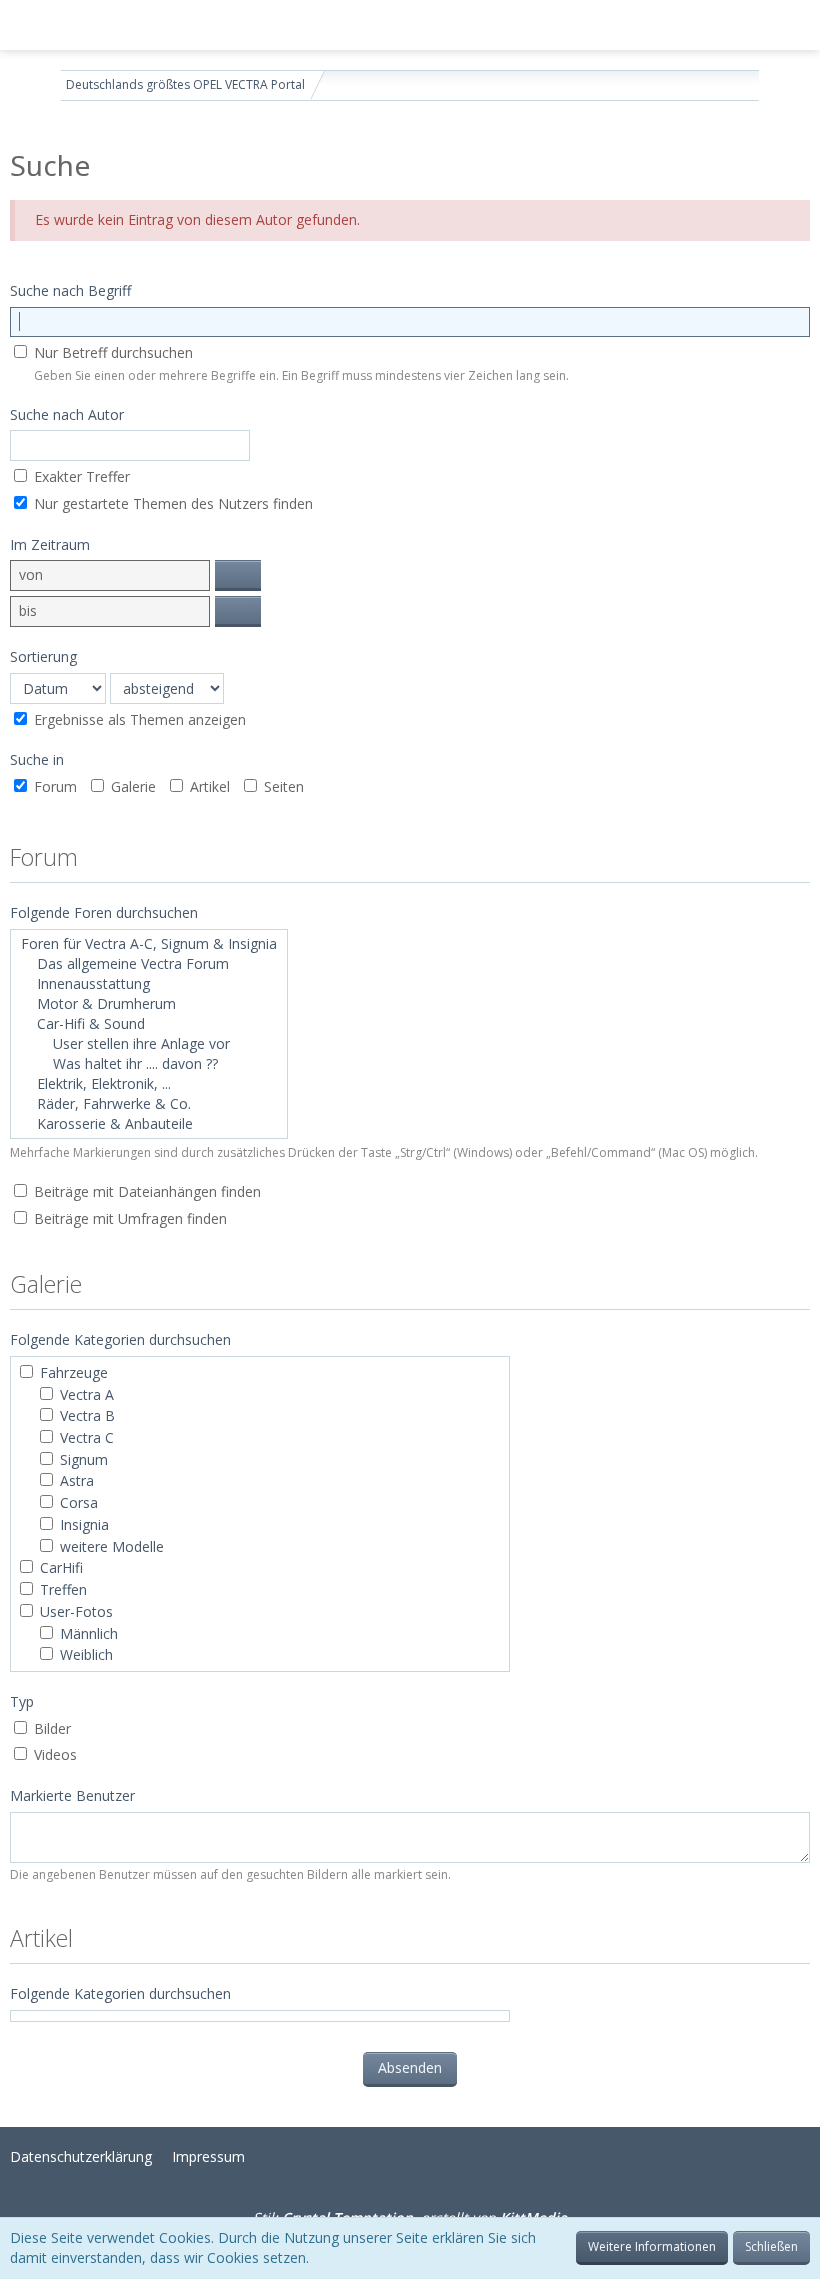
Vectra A (85, 1394)
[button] (26, 25)
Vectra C (85, 1437)
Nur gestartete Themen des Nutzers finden (171, 503)
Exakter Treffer (80, 476)
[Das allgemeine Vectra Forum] (149, 964)
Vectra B (85, 1415)
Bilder (50, 1728)
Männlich (87, 1633)
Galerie (131, 786)
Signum (82, 1459)
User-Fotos (74, 1611)
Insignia (82, 1524)
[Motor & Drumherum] (149, 1004)
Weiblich (84, 1654)
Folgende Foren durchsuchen (104, 912)
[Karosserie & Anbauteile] (149, 1124)
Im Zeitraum (50, 544)
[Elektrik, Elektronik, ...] (149, 1084)
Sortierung (43, 656)
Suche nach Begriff (70, 290)
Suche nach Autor (67, 414)
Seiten (282, 786)
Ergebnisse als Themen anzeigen (138, 719)
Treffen (61, 1589)
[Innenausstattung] (149, 984)
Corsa (77, 1502)
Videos (53, 1754)
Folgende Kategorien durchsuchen (120, 1993)
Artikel (208, 786)
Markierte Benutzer (72, 1795)
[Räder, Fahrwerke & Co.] (149, 1104)
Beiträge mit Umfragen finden (128, 1218)
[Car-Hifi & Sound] (149, 1024)
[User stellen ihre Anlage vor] (149, 1044)
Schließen (771, 2246)
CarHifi (59, 1567)
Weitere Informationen (652, 2246)
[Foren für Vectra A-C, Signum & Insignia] (149, 944)
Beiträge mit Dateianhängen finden (145, 1191)
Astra (75, 1480)
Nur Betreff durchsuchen (111, 352)
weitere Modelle (110, 1546)
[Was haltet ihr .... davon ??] (149, 1064)
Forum (53, 786)
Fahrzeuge (72, 1372)
